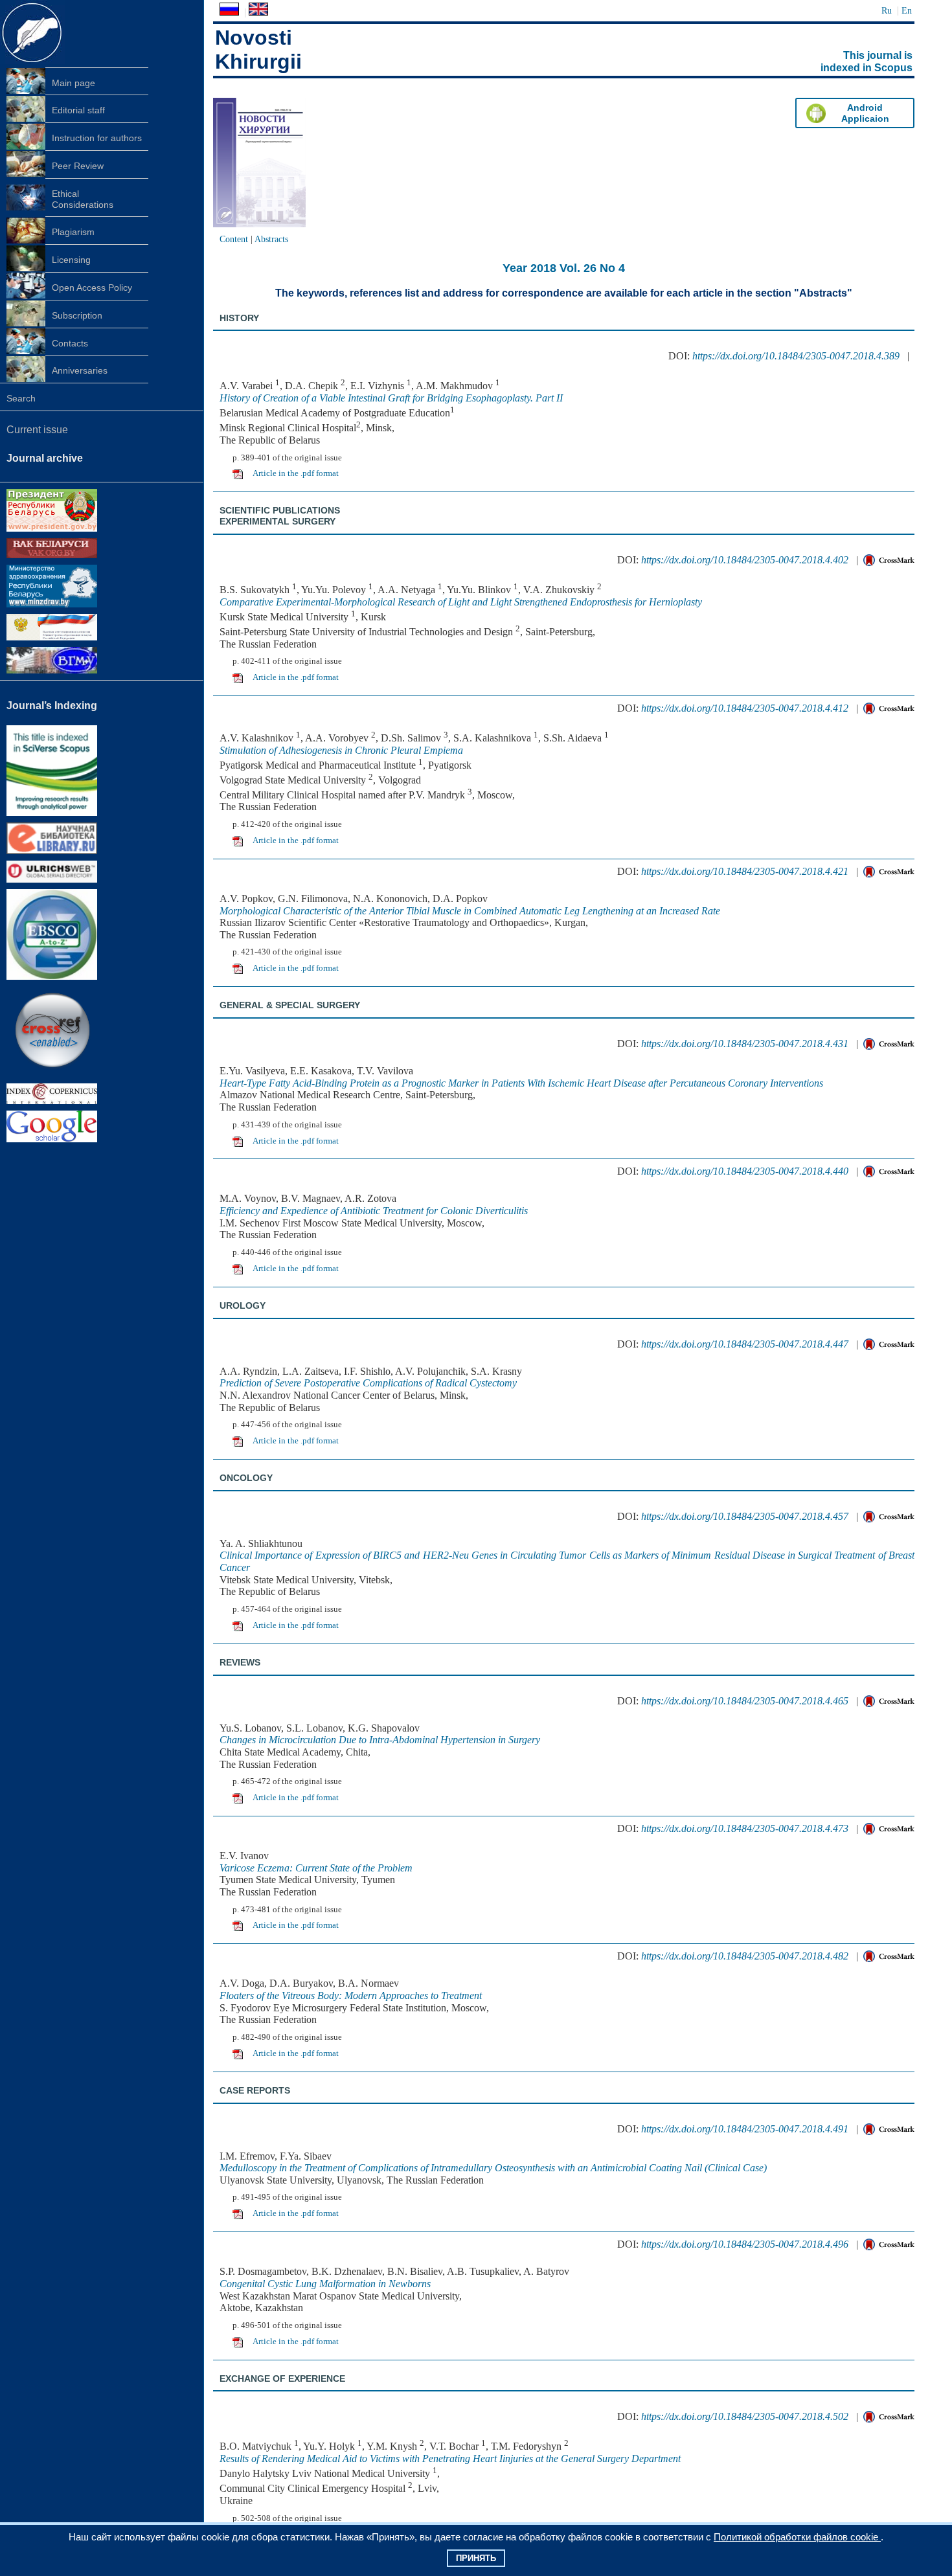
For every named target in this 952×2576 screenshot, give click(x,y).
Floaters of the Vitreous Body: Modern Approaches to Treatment (351, 1995)
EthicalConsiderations (83, 199)
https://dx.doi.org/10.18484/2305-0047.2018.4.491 (745, 2129)
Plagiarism (73, 232)
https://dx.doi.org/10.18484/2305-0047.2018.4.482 (745, 1956)
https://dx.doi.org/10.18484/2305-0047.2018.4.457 (745, 1516)
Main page (74, 83)
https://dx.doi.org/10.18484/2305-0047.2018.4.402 (745, 560)
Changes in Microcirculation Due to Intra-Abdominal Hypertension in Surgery (380, 1740)
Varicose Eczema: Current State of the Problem (316, 1868)
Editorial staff (78, 110)
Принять (476, 2558)
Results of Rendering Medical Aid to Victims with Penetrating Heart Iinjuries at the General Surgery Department (450, 2458)
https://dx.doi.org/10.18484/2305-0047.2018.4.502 (745, 2416)
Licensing (71, 260)
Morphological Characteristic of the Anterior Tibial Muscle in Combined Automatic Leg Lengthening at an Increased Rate (470, 911)
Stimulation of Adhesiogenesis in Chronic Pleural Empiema (341, 750)
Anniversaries (80, 370)
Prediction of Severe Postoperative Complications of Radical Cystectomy (368, 1383)
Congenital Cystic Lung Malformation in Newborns (325, 2284)
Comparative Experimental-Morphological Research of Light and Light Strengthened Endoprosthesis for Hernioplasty (461, 602)
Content (234, 239)
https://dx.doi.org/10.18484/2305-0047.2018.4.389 (796, 356)
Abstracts (271, 239)
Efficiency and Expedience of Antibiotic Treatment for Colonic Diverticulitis (374, 1211)
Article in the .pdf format (296, 473)
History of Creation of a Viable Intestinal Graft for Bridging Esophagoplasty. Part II (391, 398)
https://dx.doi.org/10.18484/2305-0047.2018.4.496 (745, 2244)
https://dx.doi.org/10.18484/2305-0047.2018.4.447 (745, 1344)
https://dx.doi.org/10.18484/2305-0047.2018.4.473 (745, 1828)
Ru (887, 10)
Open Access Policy (92, 288)
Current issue (37, 430)
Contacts (70, 343)
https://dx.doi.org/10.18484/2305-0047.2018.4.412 (745, 708)
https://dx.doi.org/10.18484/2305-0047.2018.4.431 (745, 1044)
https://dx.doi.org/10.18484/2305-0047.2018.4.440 (745, 1171)
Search (21, 398)
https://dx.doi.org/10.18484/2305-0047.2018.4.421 (745, 871)
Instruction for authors (97, 138)
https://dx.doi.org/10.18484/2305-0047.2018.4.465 (745, 1701)
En (907, 10)
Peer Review (78, 166)
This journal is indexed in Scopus (867, 62)
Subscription (77, 315)
